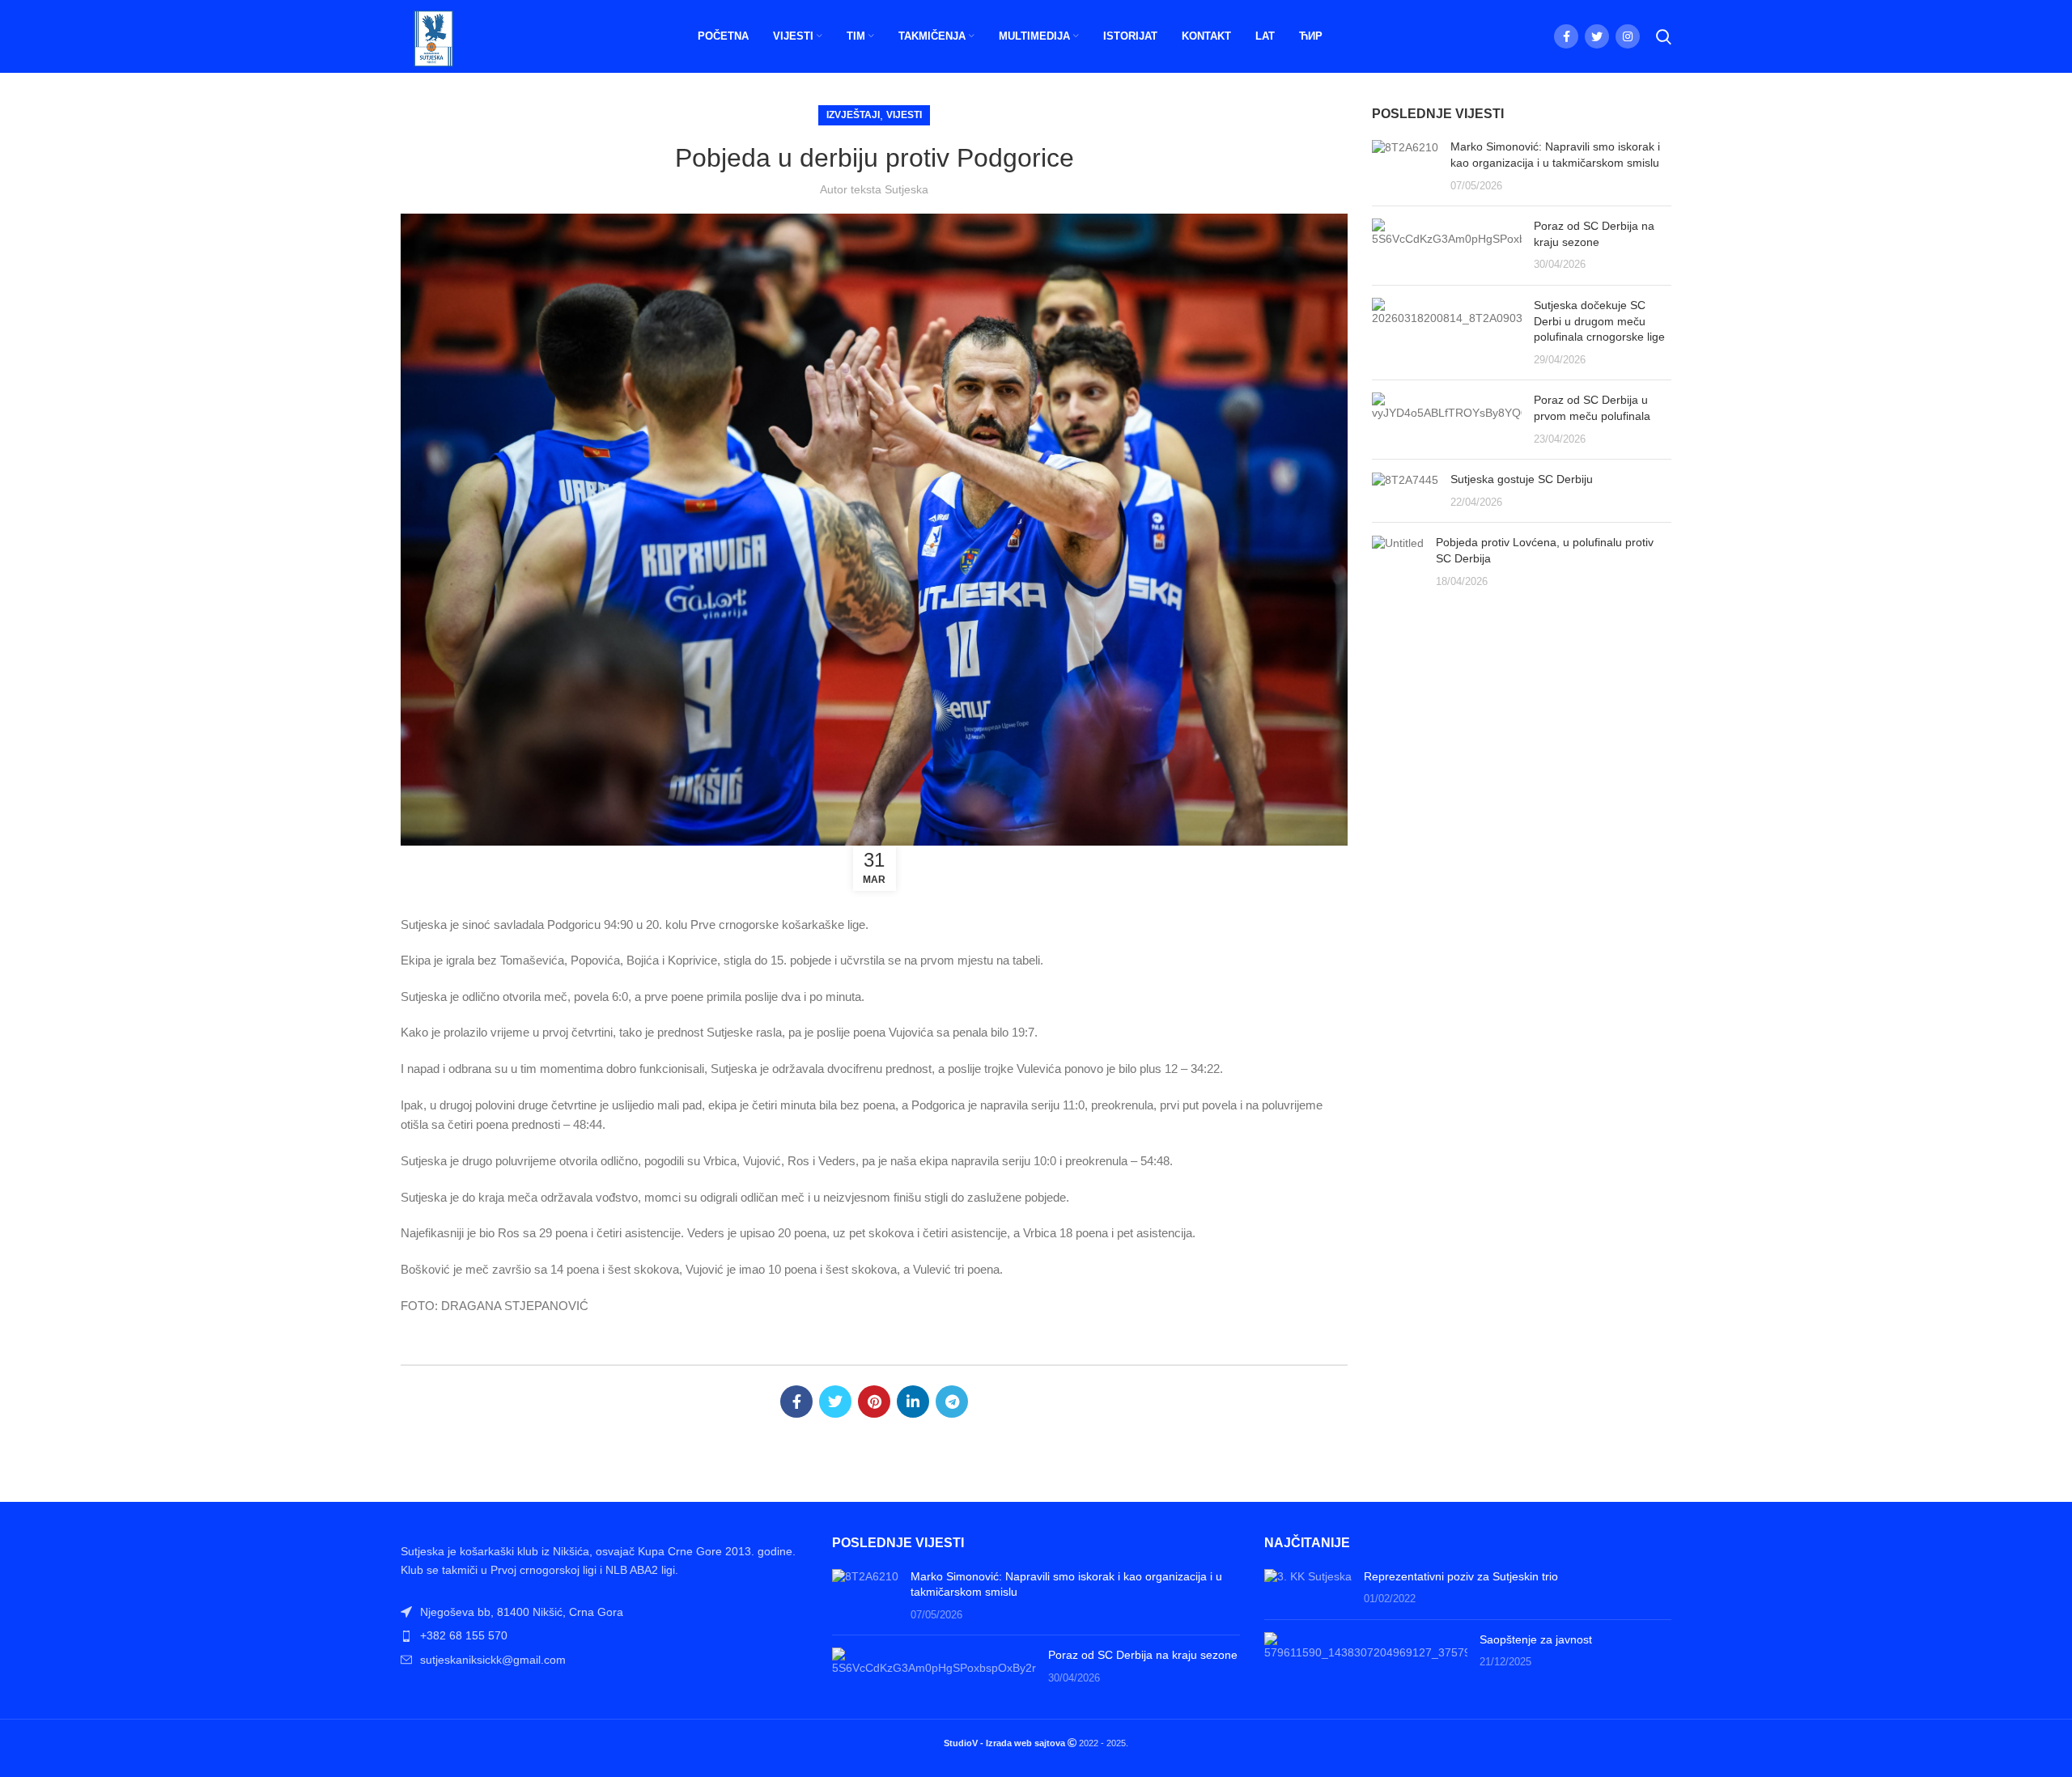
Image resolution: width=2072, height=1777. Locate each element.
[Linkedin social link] (913, 1402)
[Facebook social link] (1566, 36)
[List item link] (604, 1635)
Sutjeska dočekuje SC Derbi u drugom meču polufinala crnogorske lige (1599, 321)
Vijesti (904, 115)
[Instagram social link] (1628, 36)
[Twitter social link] (1597, 36)
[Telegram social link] (952, 1402)
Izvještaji (853, 115)
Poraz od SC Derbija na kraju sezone (1143, 1655)
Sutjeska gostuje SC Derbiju (1522, 479)
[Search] (1664, 36)
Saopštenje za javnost (1536, 1639)
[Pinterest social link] (874, 1402)
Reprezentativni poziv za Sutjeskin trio (1461, 1576)
